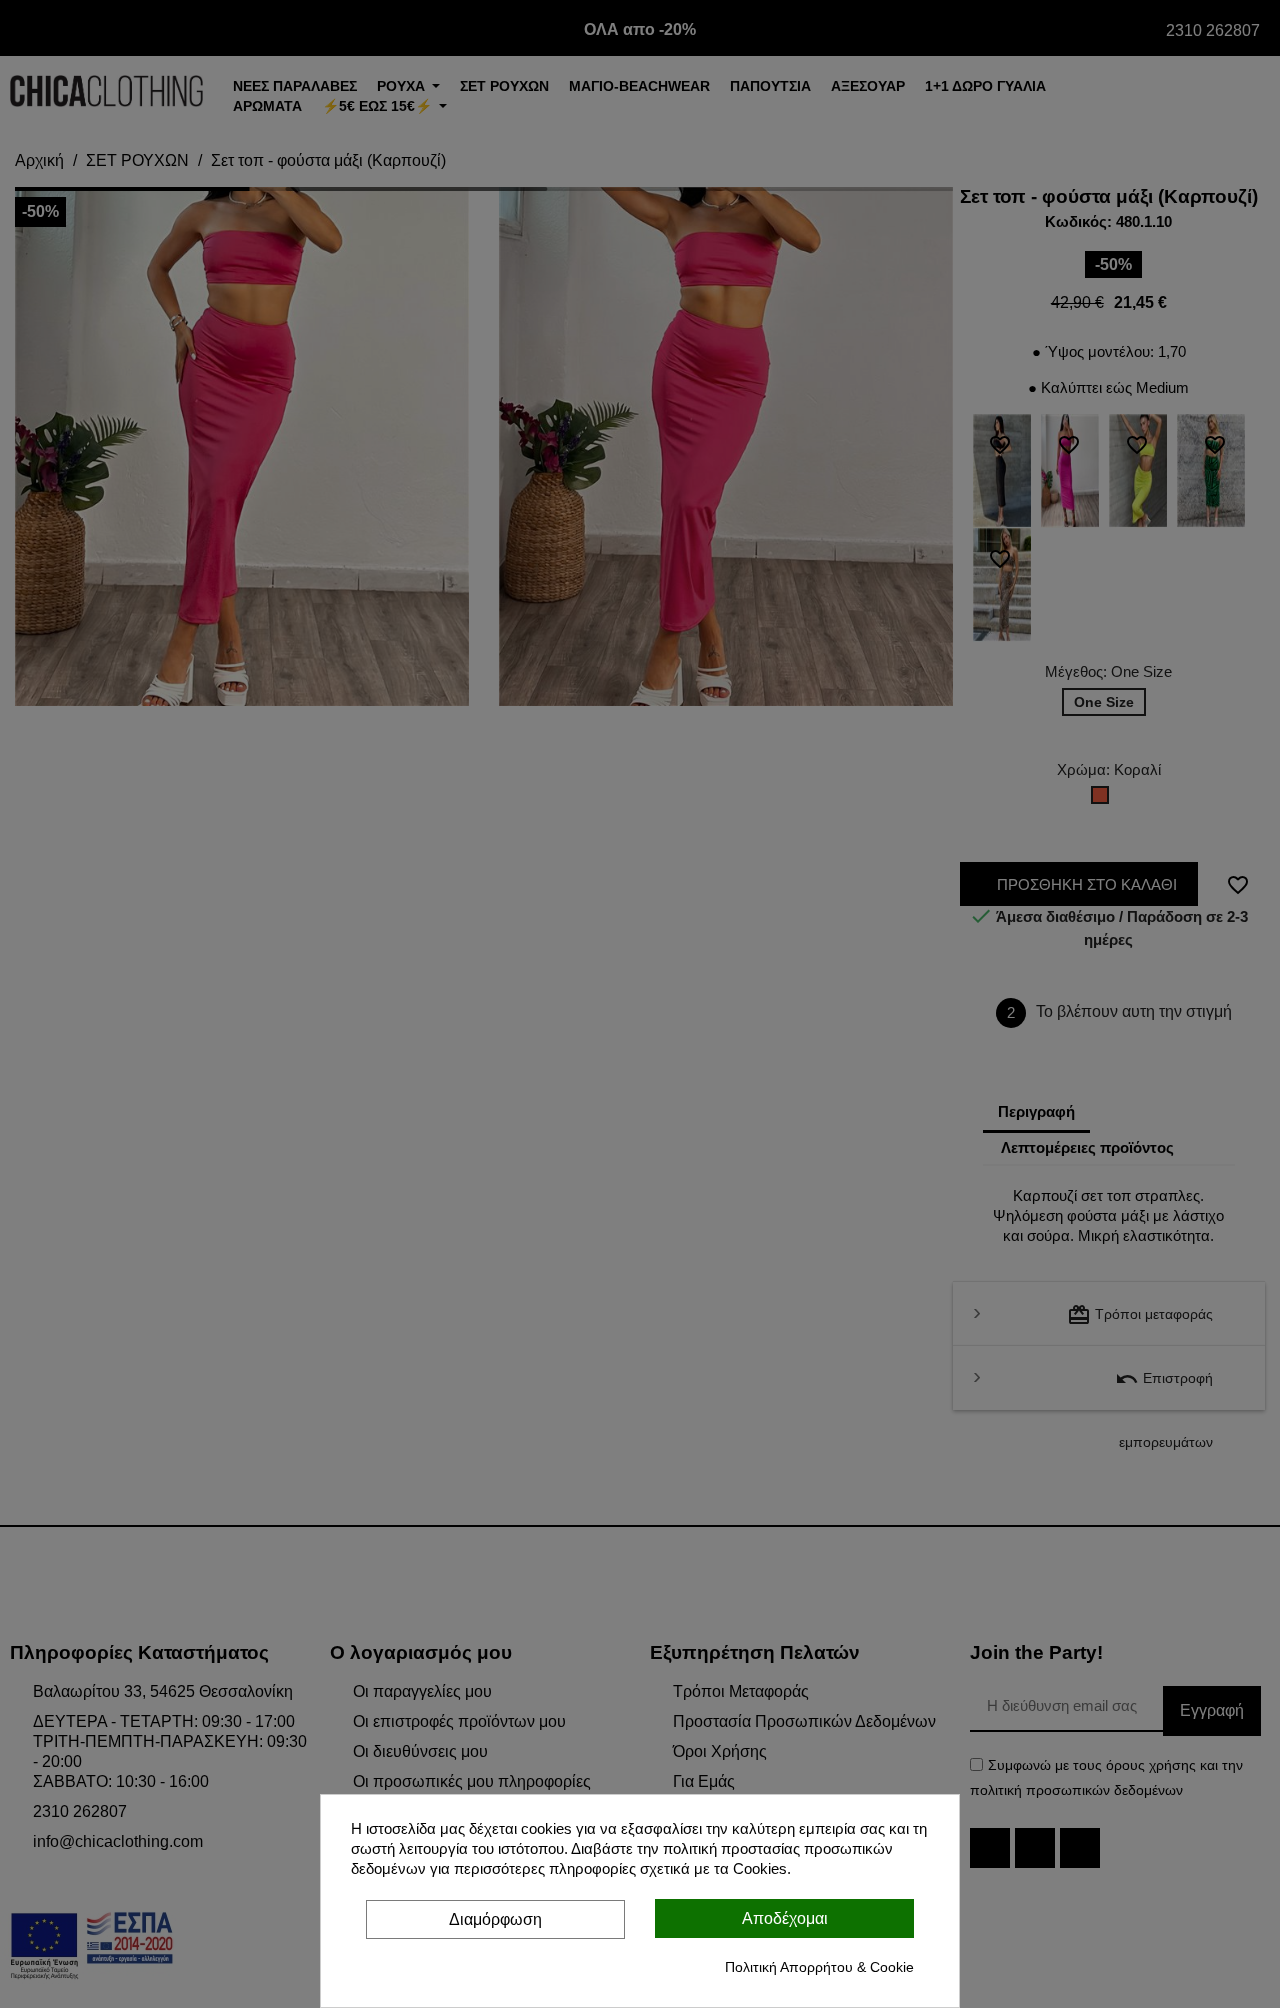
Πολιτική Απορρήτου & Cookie (819, 1967)
